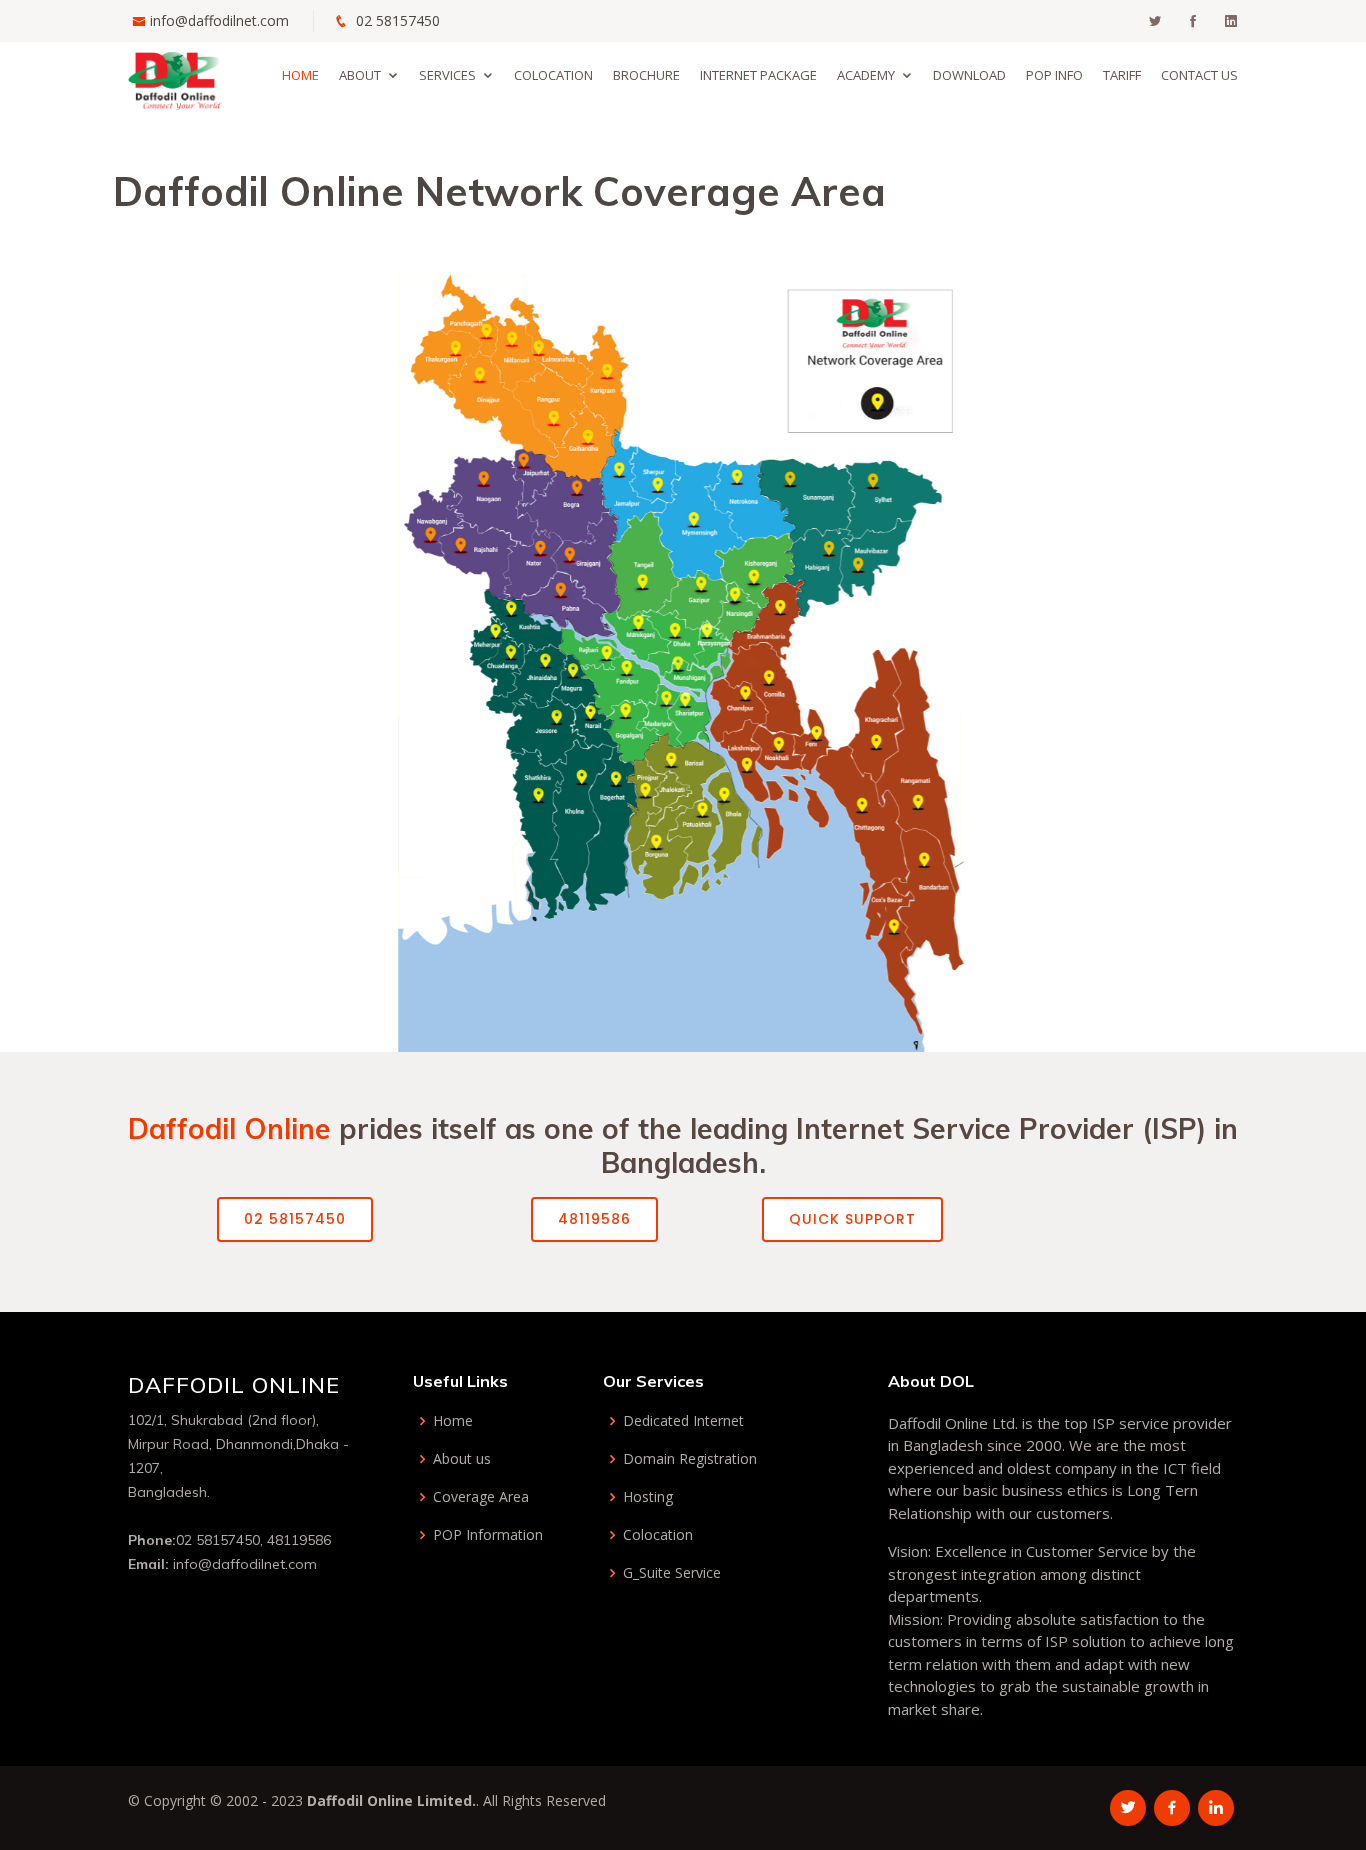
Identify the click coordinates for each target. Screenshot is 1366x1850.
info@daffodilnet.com (219, 20)
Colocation (553, 75)
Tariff (1122, 75)
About (360, 75)
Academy (866, 75)
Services (447, 75)
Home (300, 75)
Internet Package (758, 75)
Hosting (648, 1497)
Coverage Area (481, 1497)
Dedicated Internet (683, 1421)
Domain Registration (690, 1459)
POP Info (1054, 75)
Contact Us (1199, 75)
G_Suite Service (672, 1573)
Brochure (646, 75)
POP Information (488, 1535)
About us (462, 1459)
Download (969, 75)
